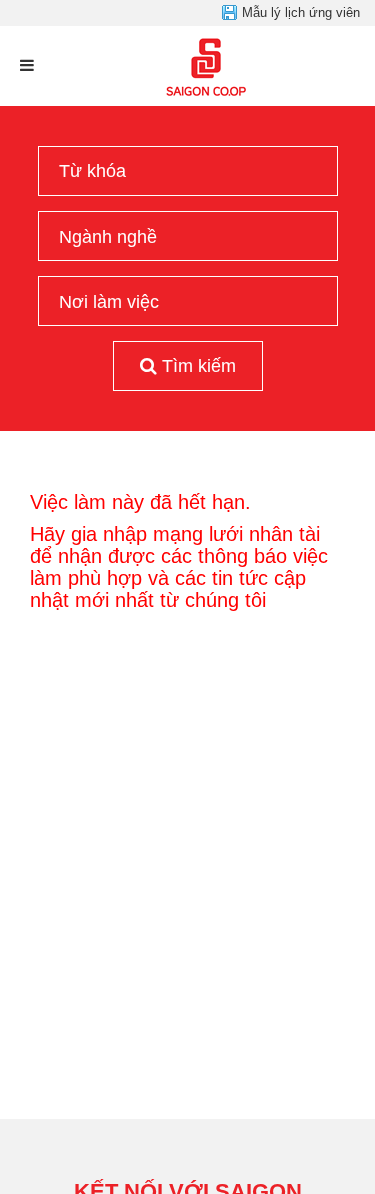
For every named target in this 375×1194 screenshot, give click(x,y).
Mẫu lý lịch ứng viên (301, 12)
